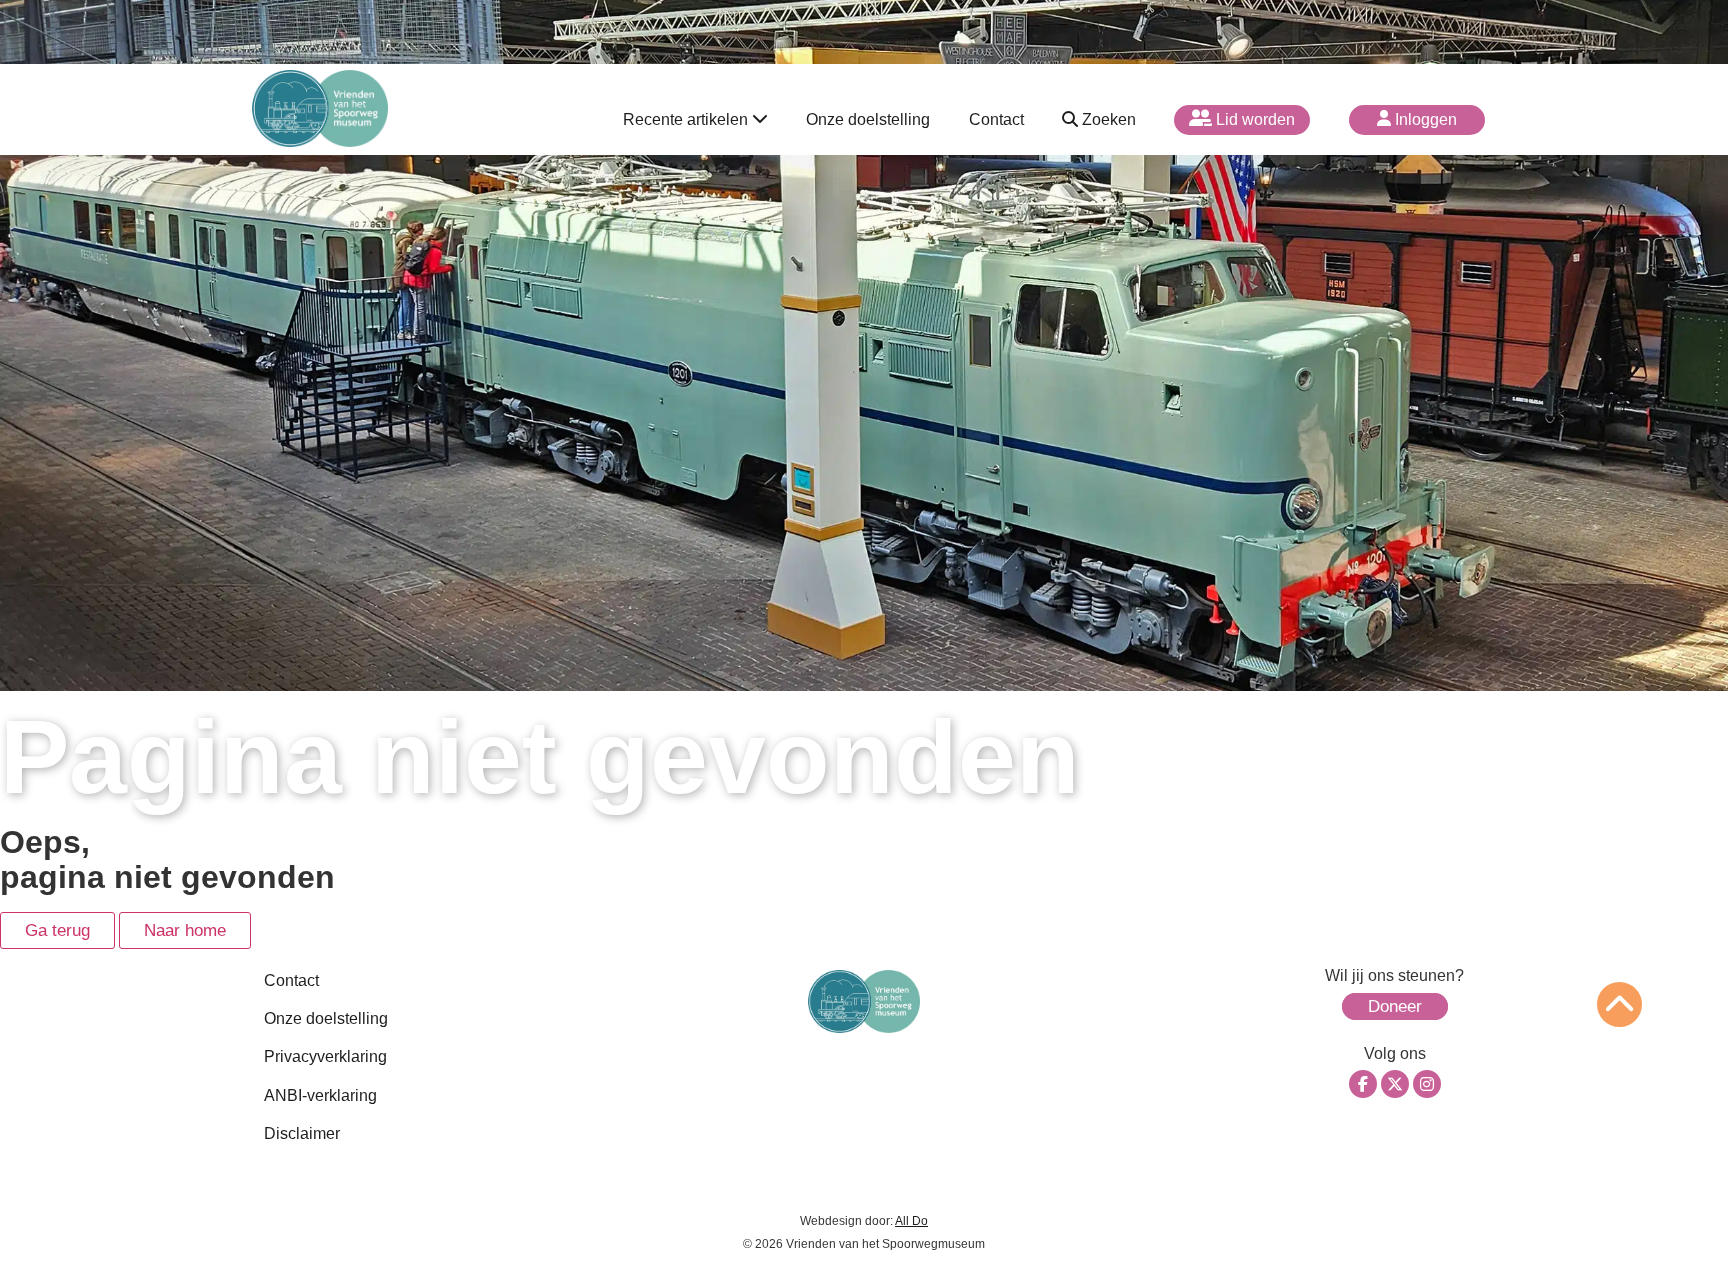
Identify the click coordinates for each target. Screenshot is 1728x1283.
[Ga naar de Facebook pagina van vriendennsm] (1363, 1084)
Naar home (185, 930)
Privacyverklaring (325, 1056)
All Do (911, 1221)
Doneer (1395, 1006)
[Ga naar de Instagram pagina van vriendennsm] (1427, 1084)
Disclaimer (302, 1133)
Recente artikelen (687, 119)
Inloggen (1424, 119)
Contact (996, 119)
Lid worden (1253, 119)
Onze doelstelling (868, 119)
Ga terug (57, 930)
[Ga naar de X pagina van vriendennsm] (1395, 1084)
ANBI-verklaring (320, 1095)
